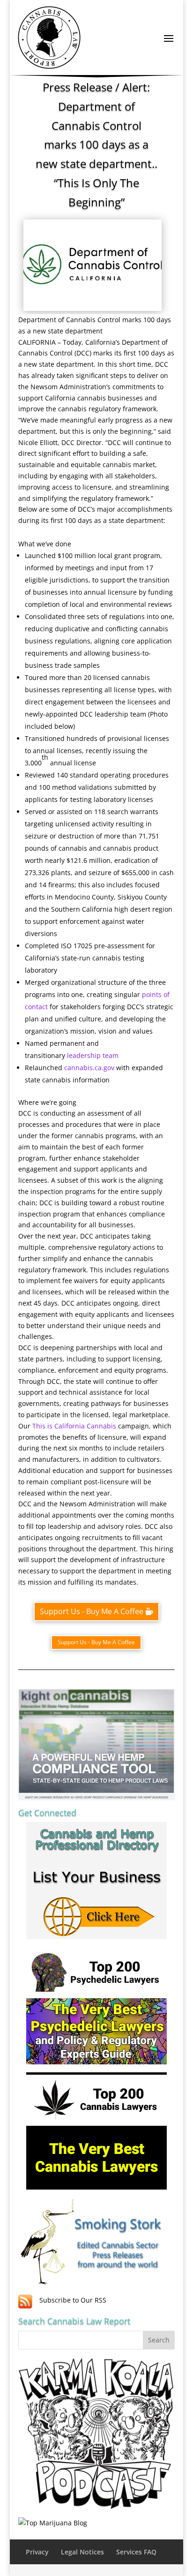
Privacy (37, 2552)
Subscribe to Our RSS (73, 2300)
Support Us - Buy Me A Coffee (92, 1611)
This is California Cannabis (74, 1426)
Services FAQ (136, 2552)
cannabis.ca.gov (89, 1068)
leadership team (93, 1055)
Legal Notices (82, 2552)
